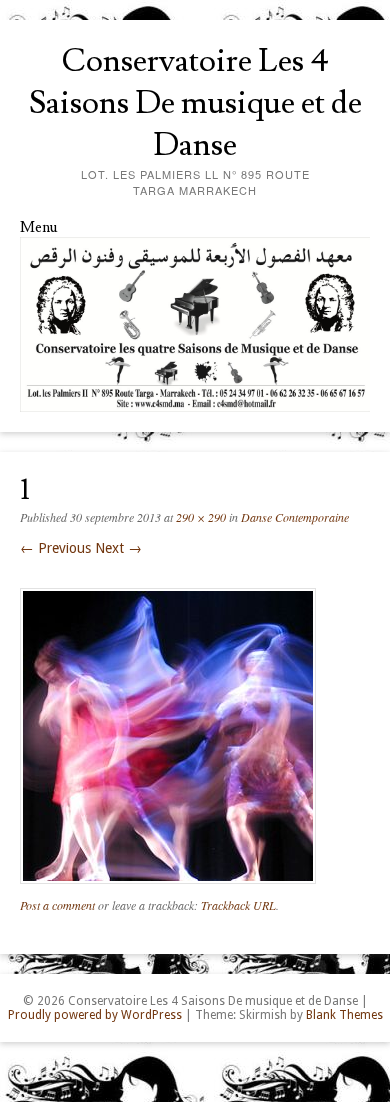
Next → (118, 548)
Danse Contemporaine (295, 517)
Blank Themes (344, 1015)
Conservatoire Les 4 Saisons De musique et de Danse (195, 103)
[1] (168, 889)
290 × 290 (201, 517)
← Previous (55, 548)
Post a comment (57, 905)
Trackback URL (238, 905)
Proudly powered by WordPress (95, 1015)
